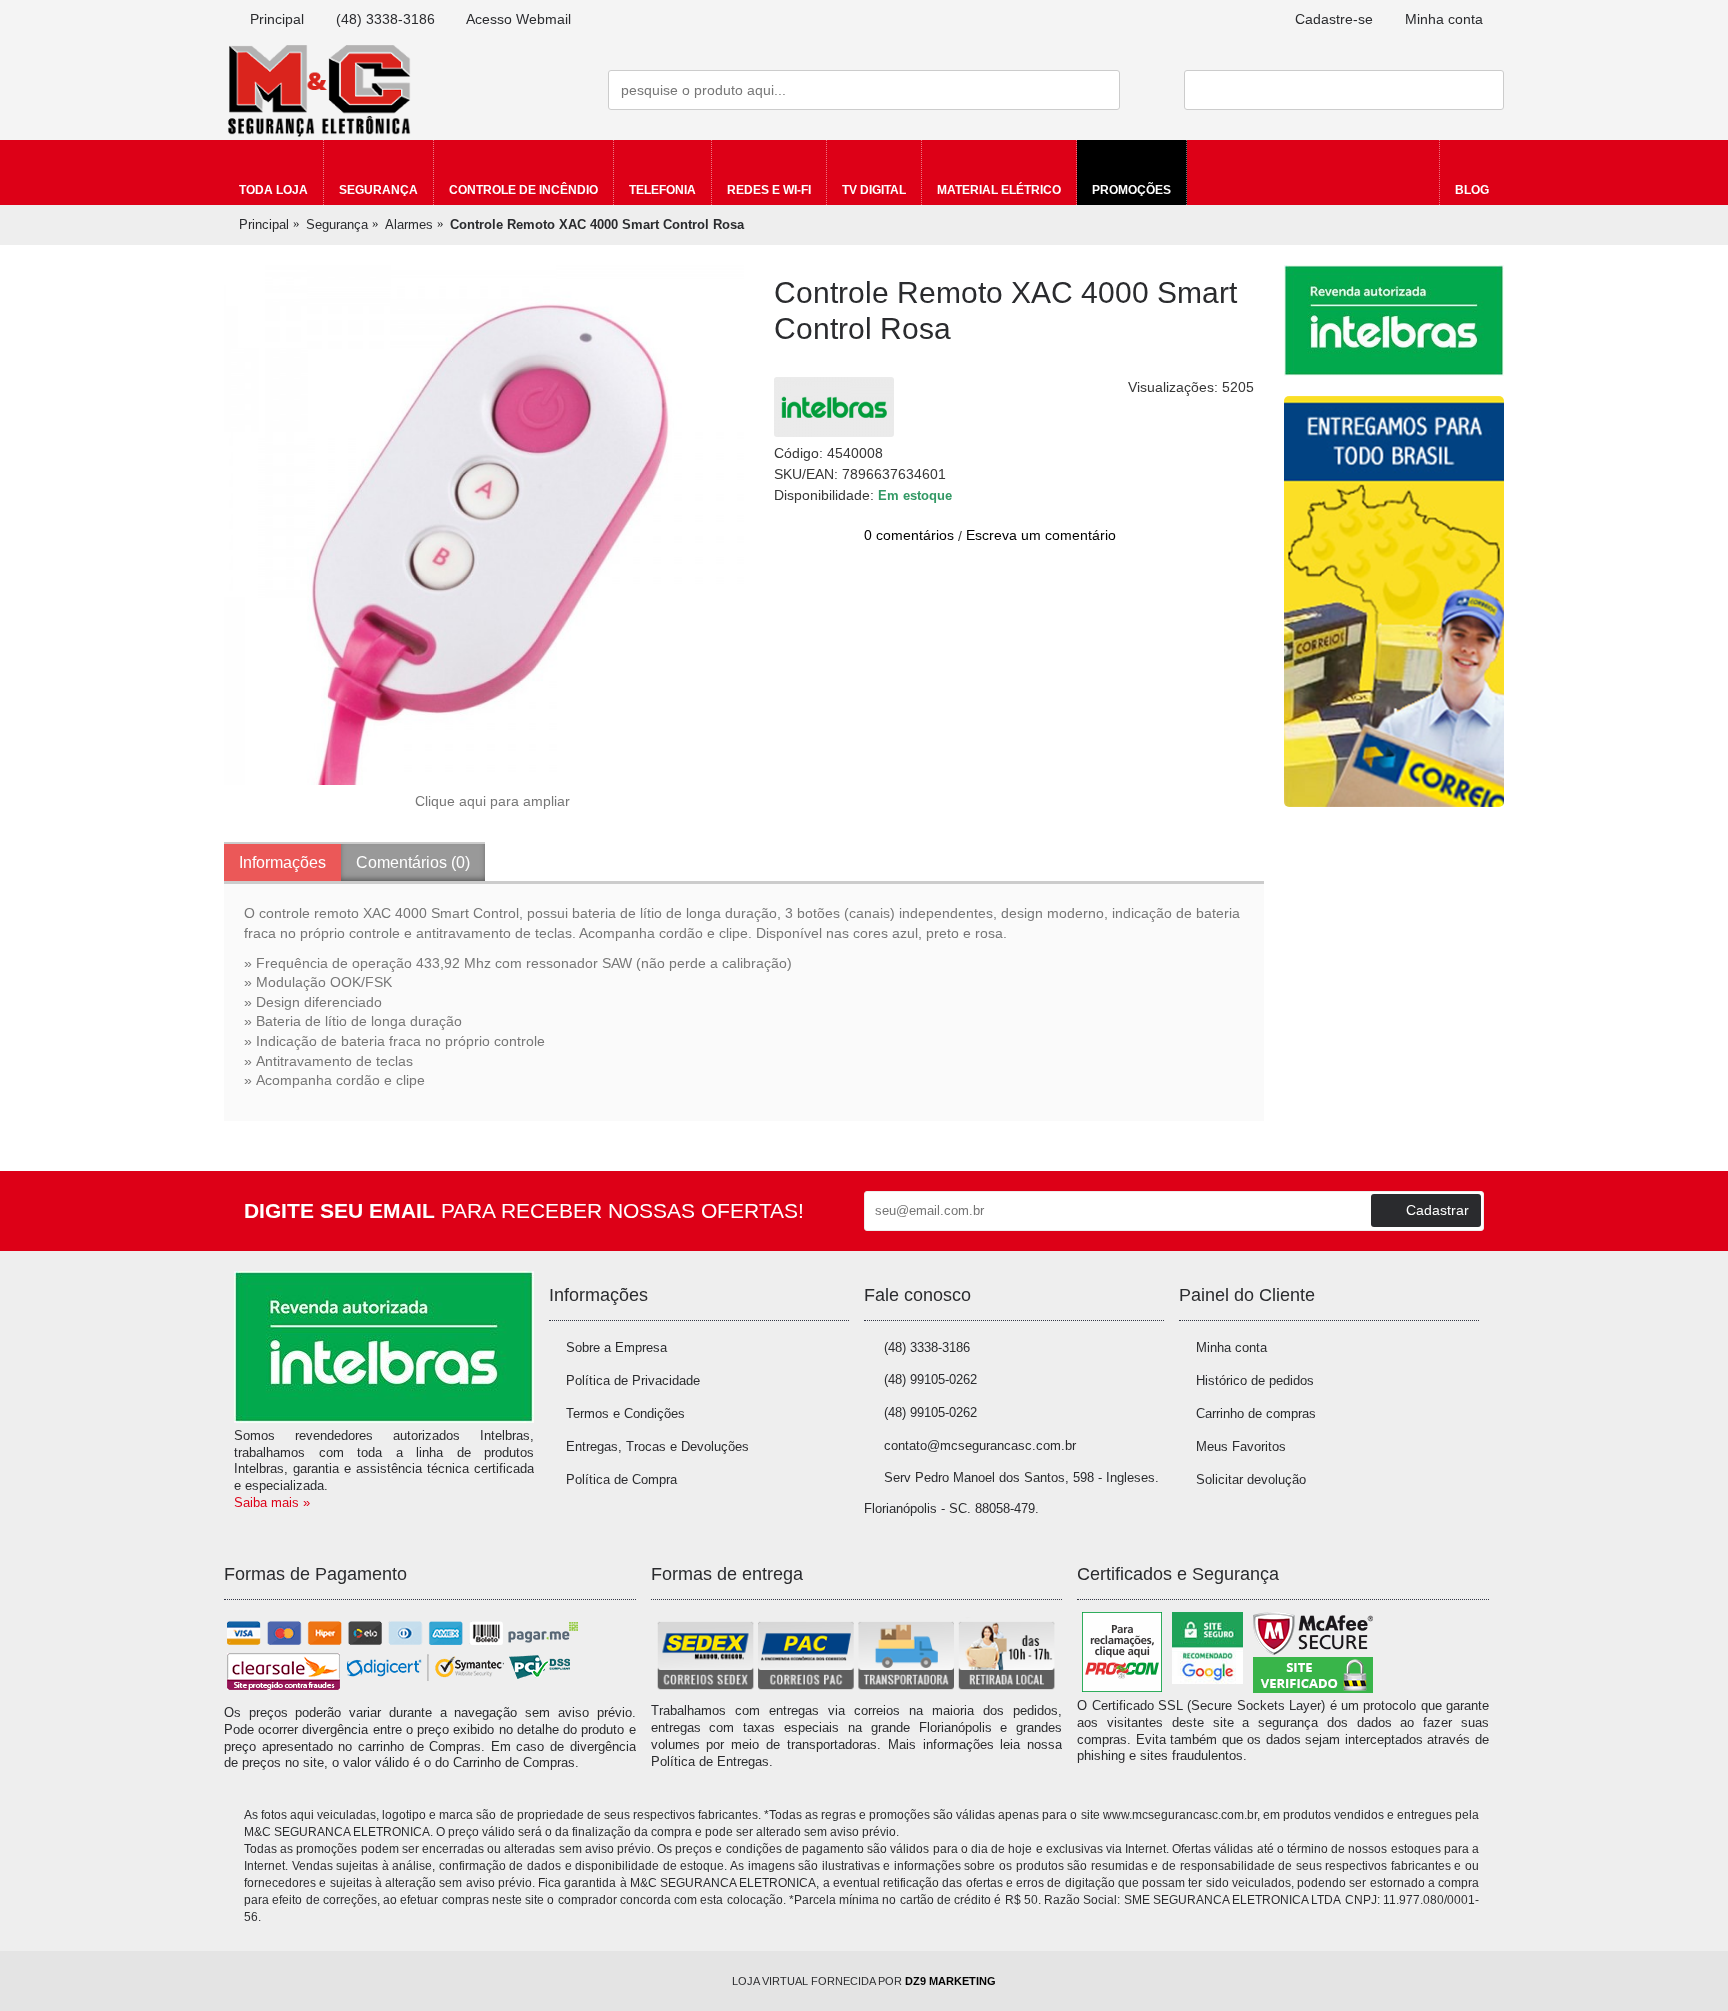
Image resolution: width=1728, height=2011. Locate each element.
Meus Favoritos (1241, 1446)
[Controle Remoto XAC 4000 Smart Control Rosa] (484, 525)
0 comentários (909, 535)
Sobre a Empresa (616, 1347)
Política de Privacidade (633, 1380)
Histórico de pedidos (1255, 1380)
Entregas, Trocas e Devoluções (657, 1446)
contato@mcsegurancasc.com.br (980, 1445)
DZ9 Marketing (950, 1981)
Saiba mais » (272, 1502)
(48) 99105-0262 (930, 1379)
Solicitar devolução (1251, 1479)
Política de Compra (621, 1479)
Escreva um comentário (1041, 535)
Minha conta (1231, 1347)
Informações (282, 862)
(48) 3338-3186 (927, 1347)
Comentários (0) (413, 862)
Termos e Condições (625, 1413)
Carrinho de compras (1256, 1413)
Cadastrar (1437, 1210)
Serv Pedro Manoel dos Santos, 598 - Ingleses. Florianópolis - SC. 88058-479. (1011, 1493)
